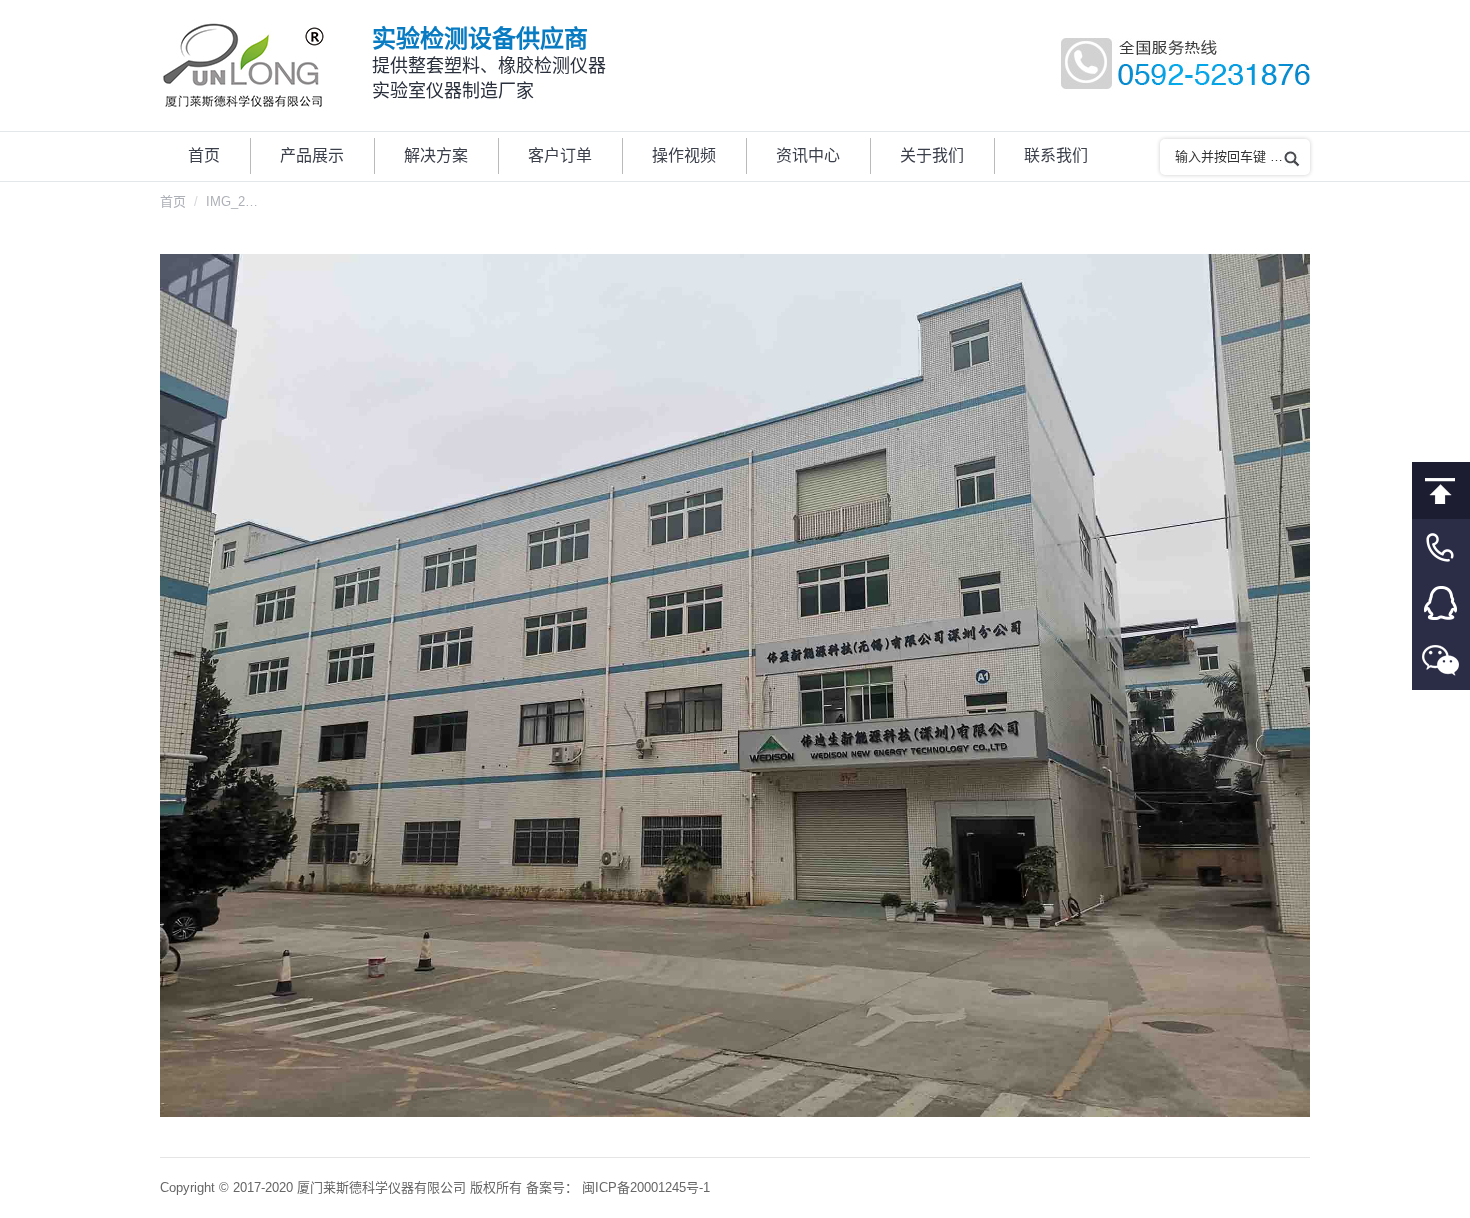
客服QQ (1441, 604)
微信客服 (1441, 661)
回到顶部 (1441, 490)
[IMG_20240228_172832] (735, 685)
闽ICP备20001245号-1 (646, 1187)
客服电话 (1441, 547)
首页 (173, 201)
